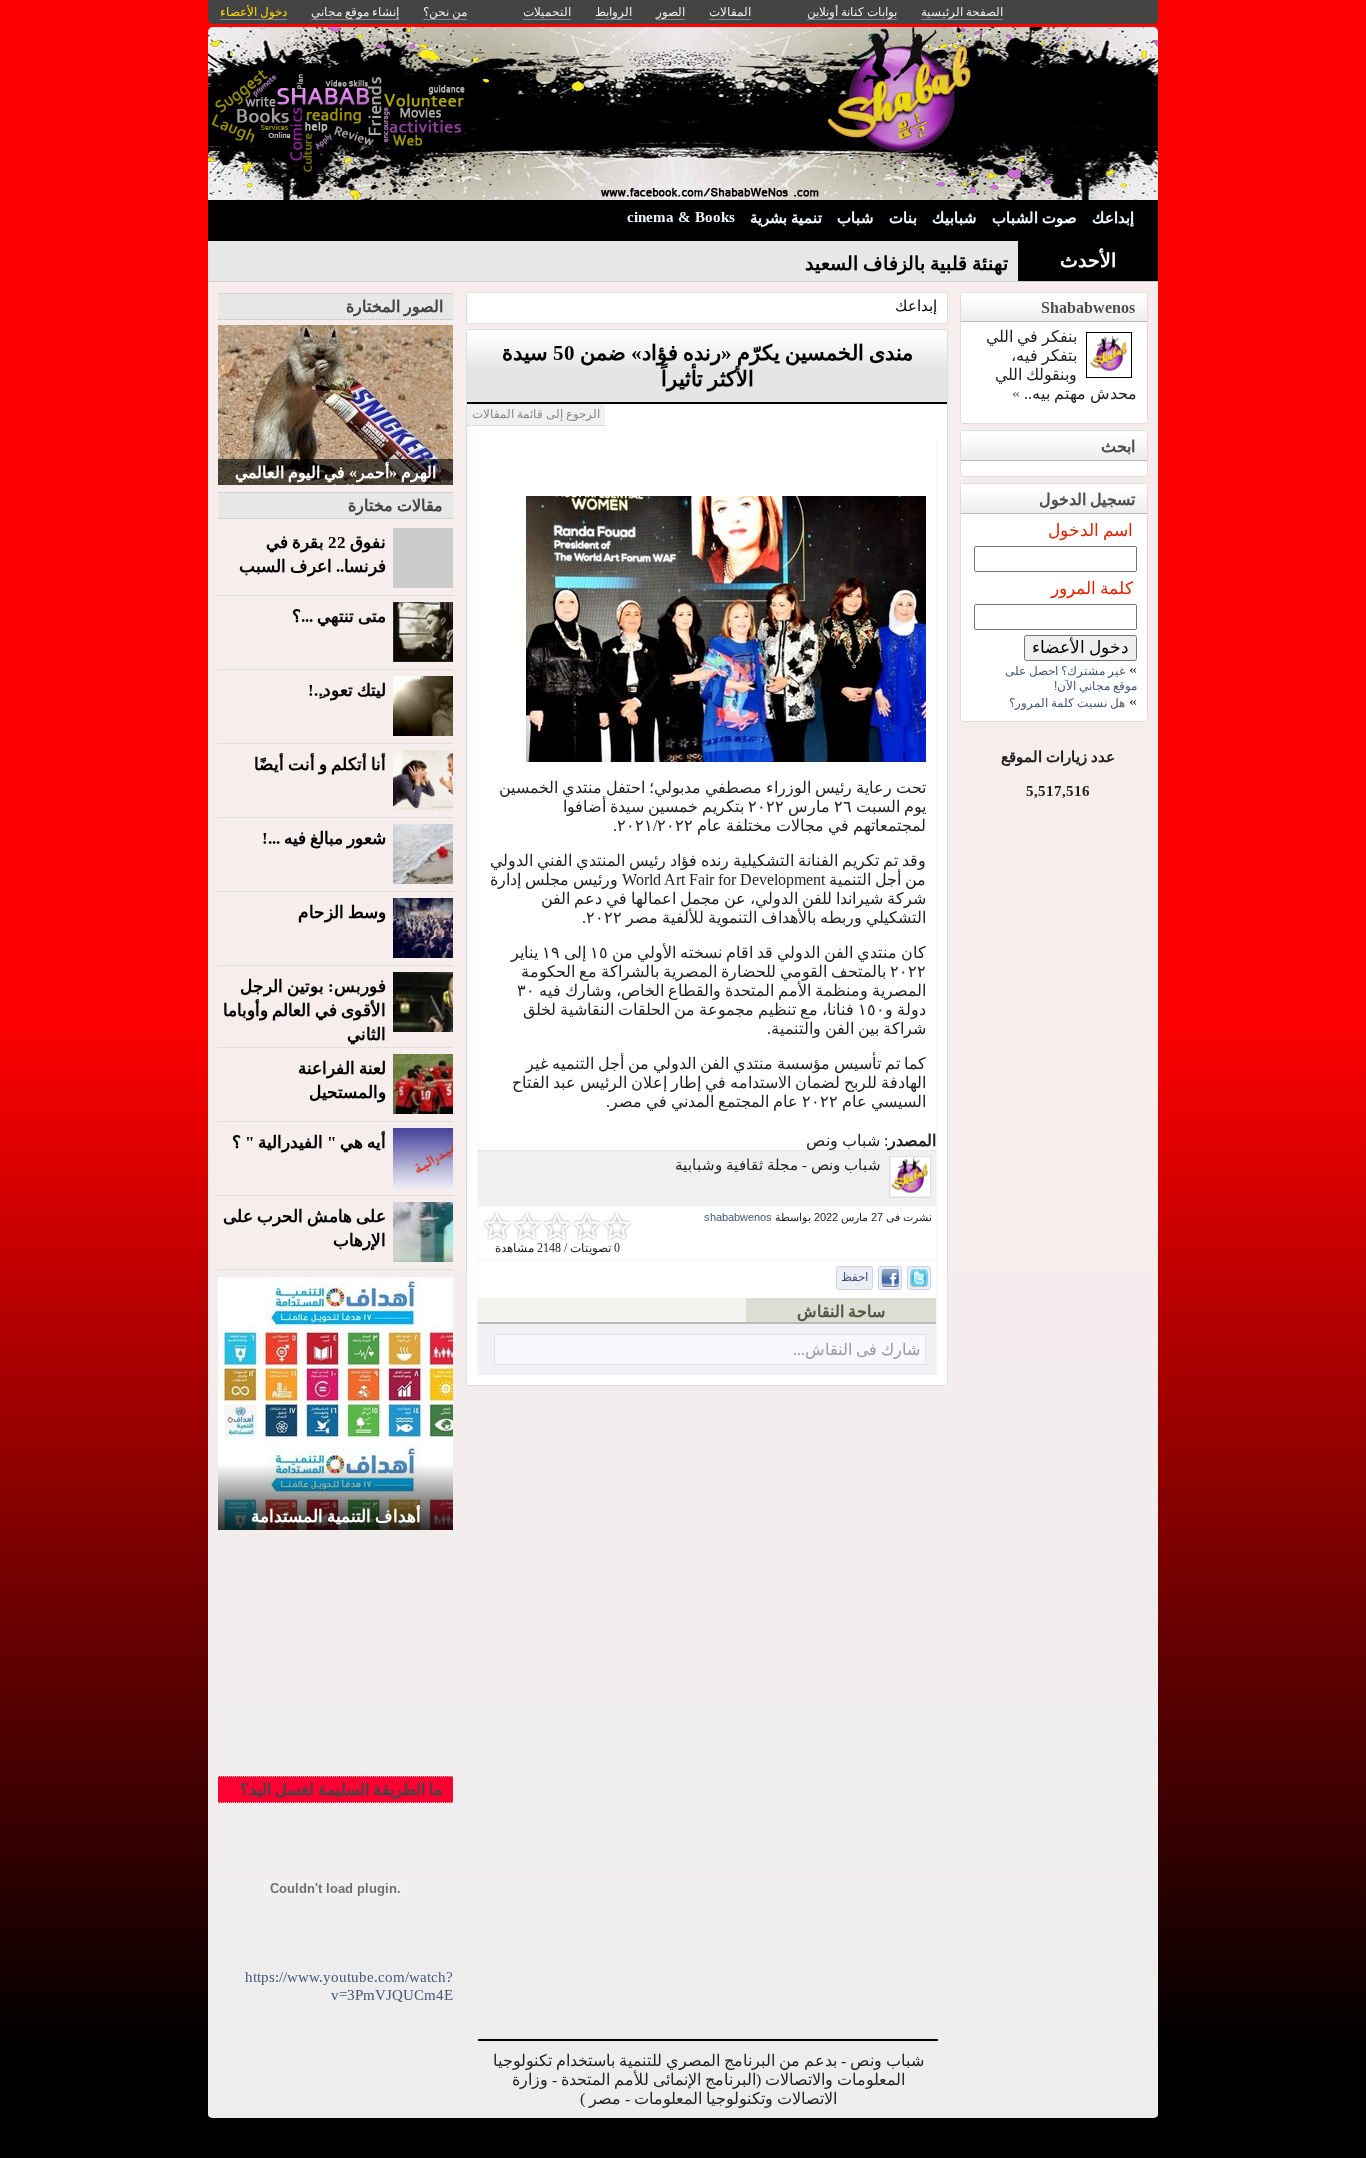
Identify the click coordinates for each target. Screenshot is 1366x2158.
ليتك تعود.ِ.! (347, 690)
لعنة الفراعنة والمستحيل (342, 1080)
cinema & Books (681, 217)
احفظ (854, 1277)
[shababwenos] (910, 1192)
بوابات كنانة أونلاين (852, 12)
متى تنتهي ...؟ (339, 616)
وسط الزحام (342, 912)
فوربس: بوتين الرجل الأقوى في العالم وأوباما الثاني (304, 1010)
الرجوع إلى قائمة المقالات (536, 414)
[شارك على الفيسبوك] (890, 1278)
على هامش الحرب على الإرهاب (304, 1228)
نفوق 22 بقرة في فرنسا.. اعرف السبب (312, 554)
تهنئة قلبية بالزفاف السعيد (906, 263)
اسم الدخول (1090, 530)
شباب (855, 218)
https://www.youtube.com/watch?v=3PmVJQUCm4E (349, 1985)
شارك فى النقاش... (856, 1349)
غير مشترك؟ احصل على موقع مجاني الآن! (1071, 678)
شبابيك (954, 218)
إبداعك (1113, 218)
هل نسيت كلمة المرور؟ (1067, 703)
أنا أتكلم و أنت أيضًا (320, 764)
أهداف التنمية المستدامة (336, 1516)
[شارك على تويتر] (919, 1278)
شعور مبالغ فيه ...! (324, 838)
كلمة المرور (1092, 588)
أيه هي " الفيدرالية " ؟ (309, 1142)
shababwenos (738, 1217)
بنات (903, 218)
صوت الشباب (1034, 218)
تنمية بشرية (786, 218)
